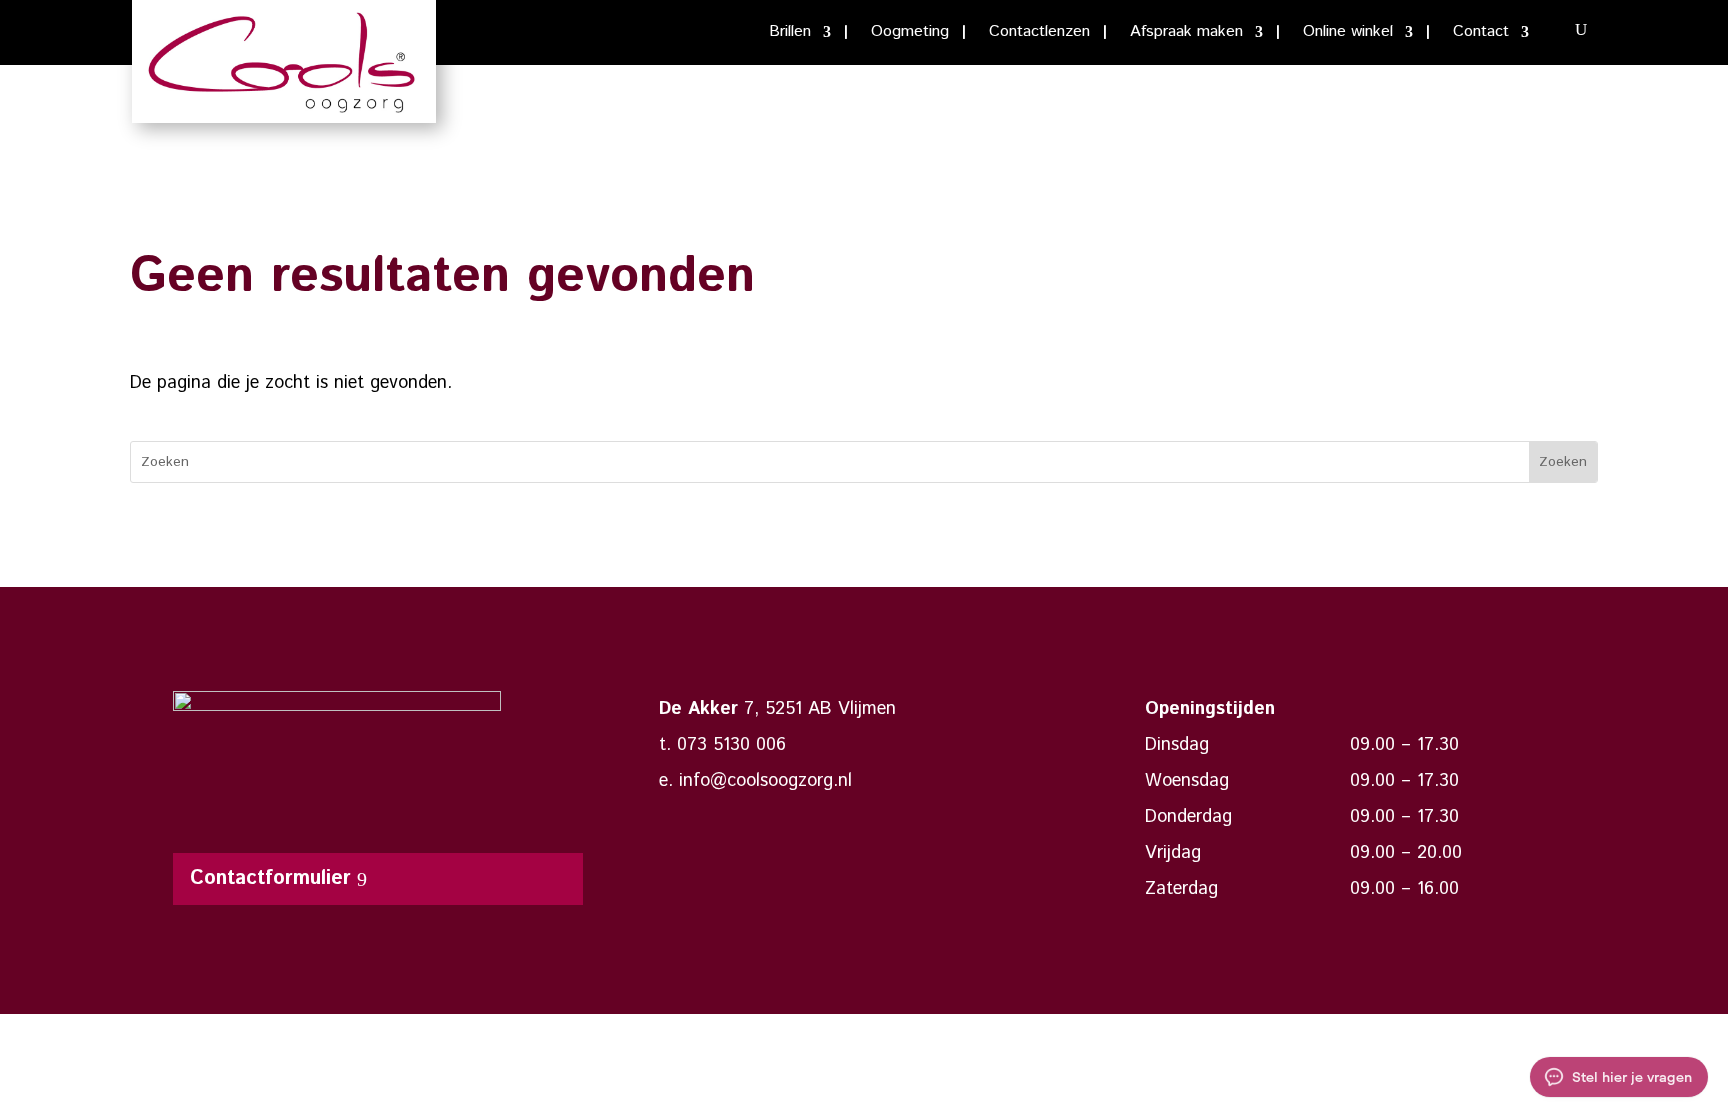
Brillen (790, 33)
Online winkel (1348, 33)
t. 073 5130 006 (722, 745)
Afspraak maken (1186, 33)
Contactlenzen (1039, 33)
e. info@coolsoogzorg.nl (755, 781)
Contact (1481, 33)
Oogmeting (910, 33)
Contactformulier (270, 878)
